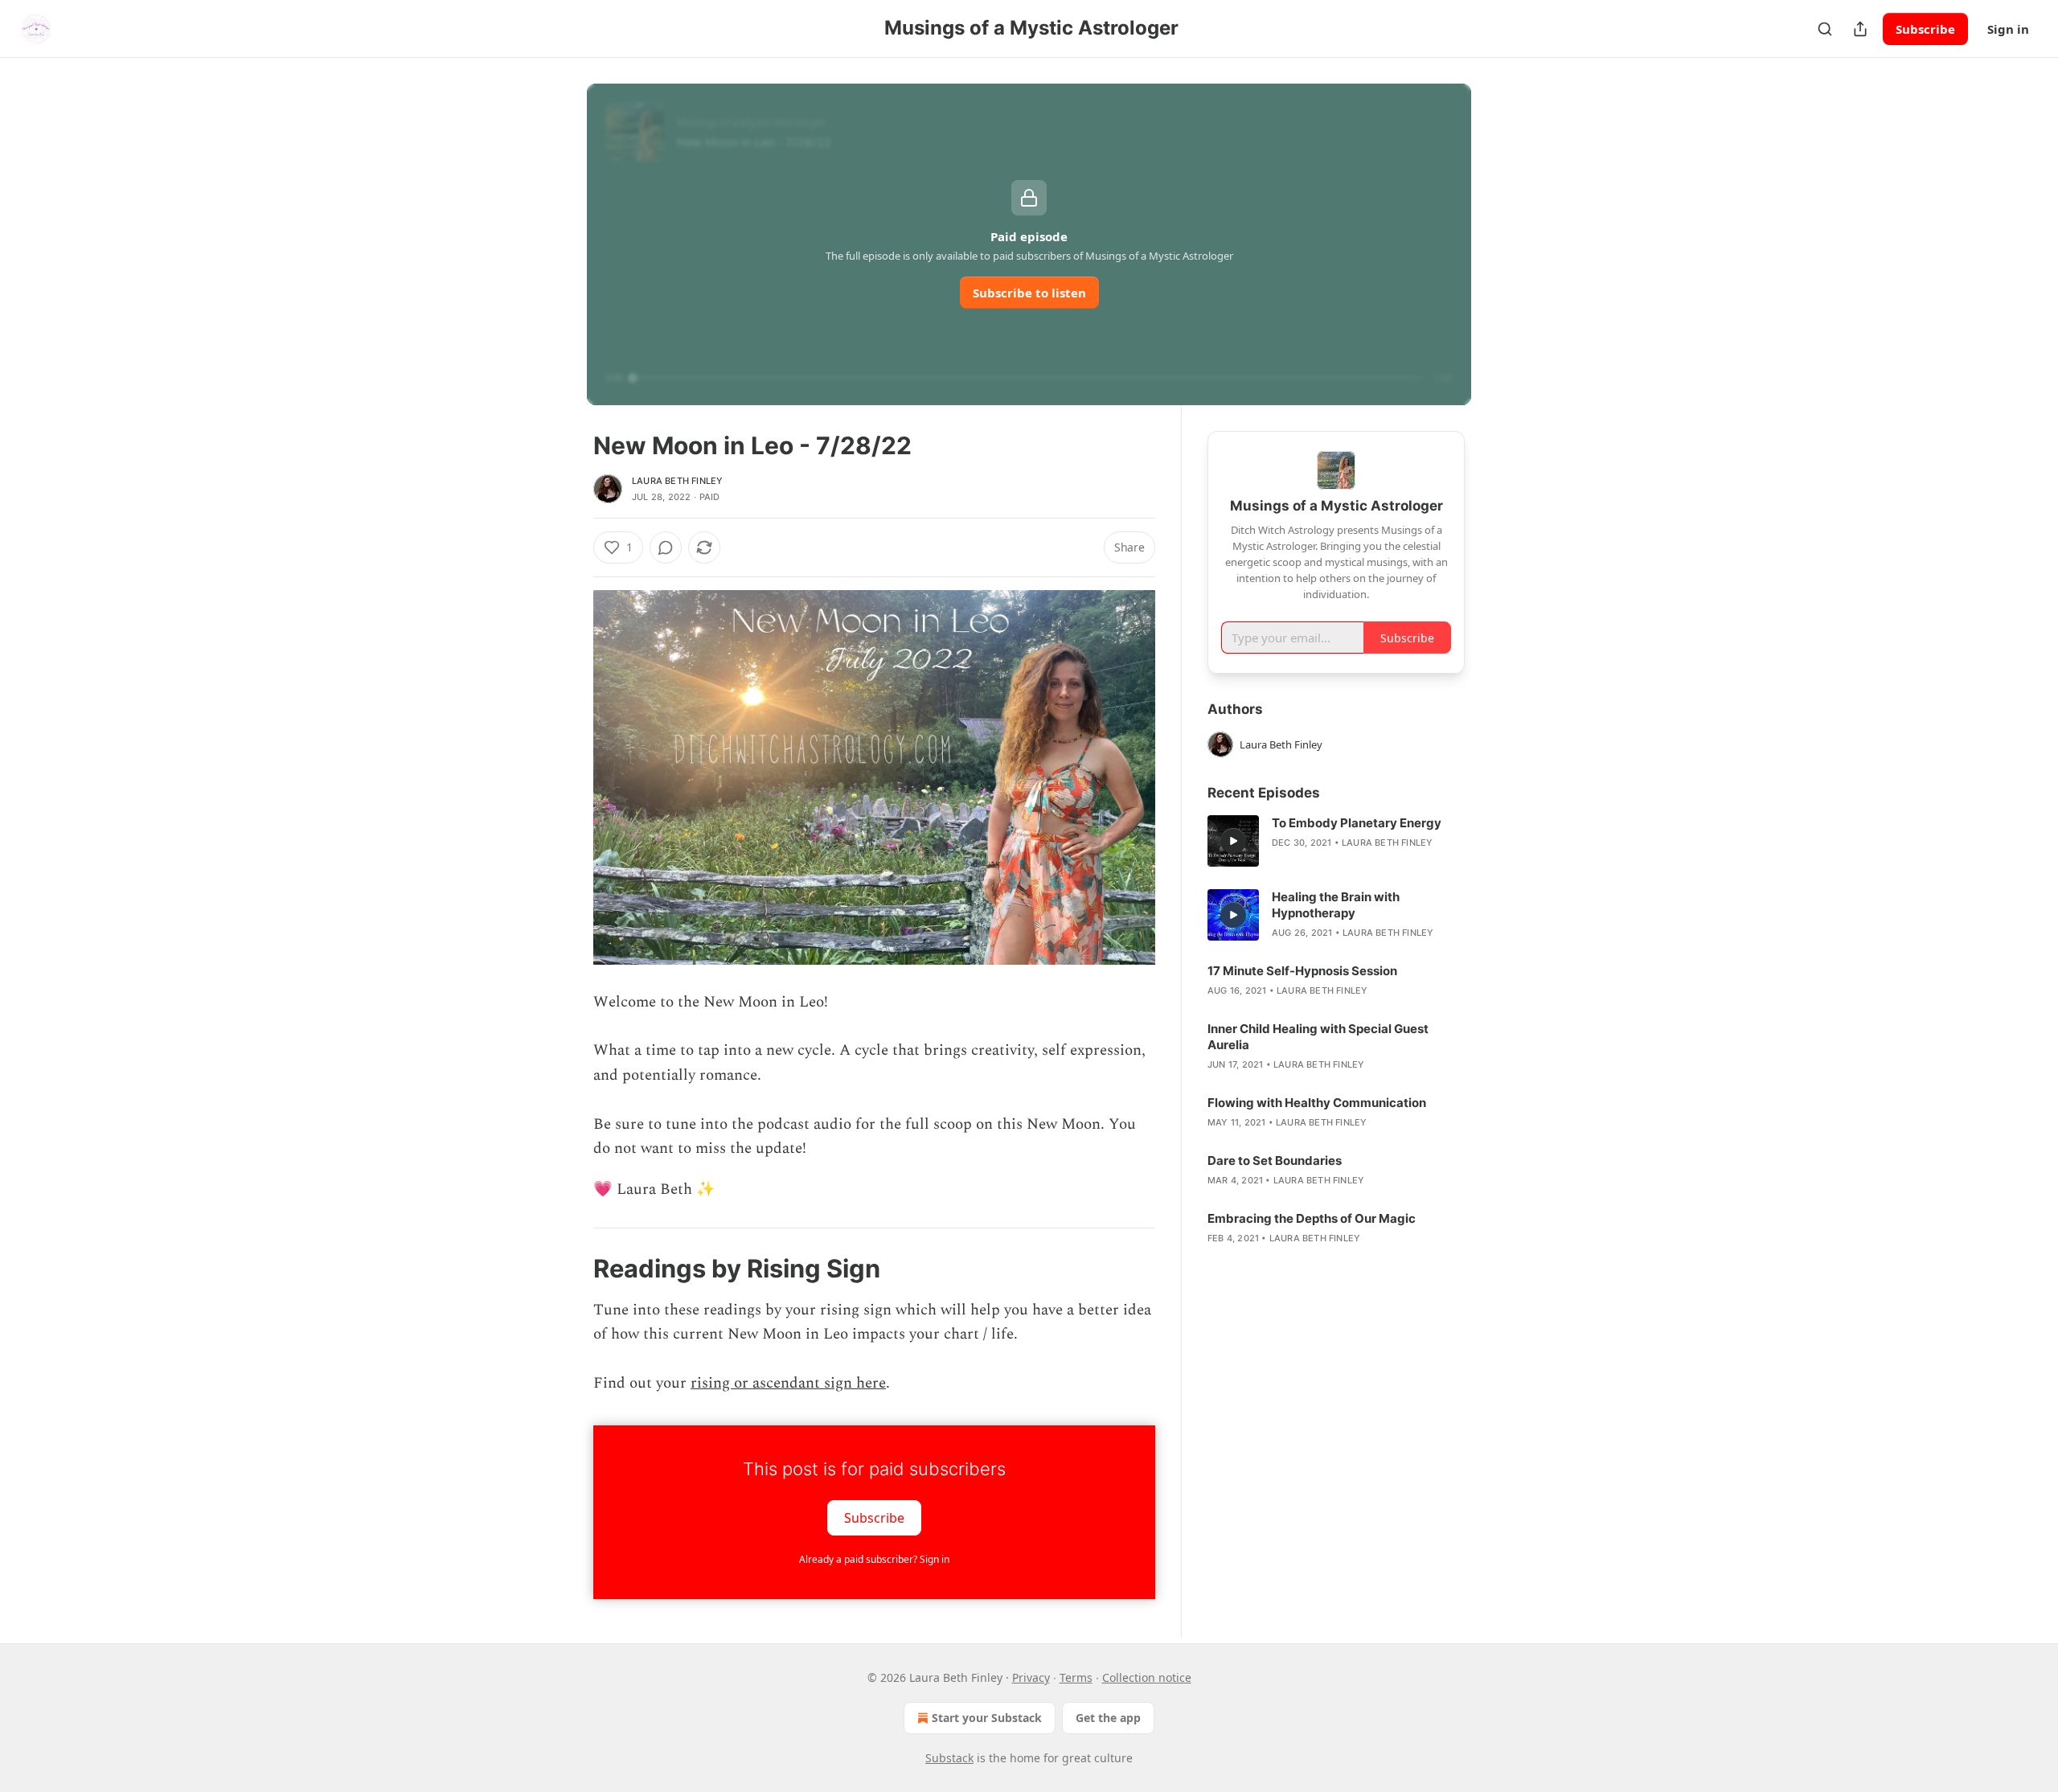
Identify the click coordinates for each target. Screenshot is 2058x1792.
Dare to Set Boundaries (1275, 1160)
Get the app (1108, 1718)
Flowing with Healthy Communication (1317, 1103)
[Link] (571, 1269)
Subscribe (1925, 29)
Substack (949, 1758)
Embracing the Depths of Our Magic (1312, 1218)
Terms (1076, 1677)
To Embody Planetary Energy (1357, 823)
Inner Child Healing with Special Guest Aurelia (1318, 1037)
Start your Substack (987, 1718)
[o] (1233, 841)
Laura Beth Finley (677, 481)
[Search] (1825, 29)
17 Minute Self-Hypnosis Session (1302, 971)
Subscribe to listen (1029, 293)
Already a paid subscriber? (874, 1559)
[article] (1336, 841)
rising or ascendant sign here (788, 1383)
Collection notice (1147, 1677)
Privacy (1031, 1677)
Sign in (2008, 29)
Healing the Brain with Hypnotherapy (1336, 905)
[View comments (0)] (666, 547)
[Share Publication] (1860, 29)
